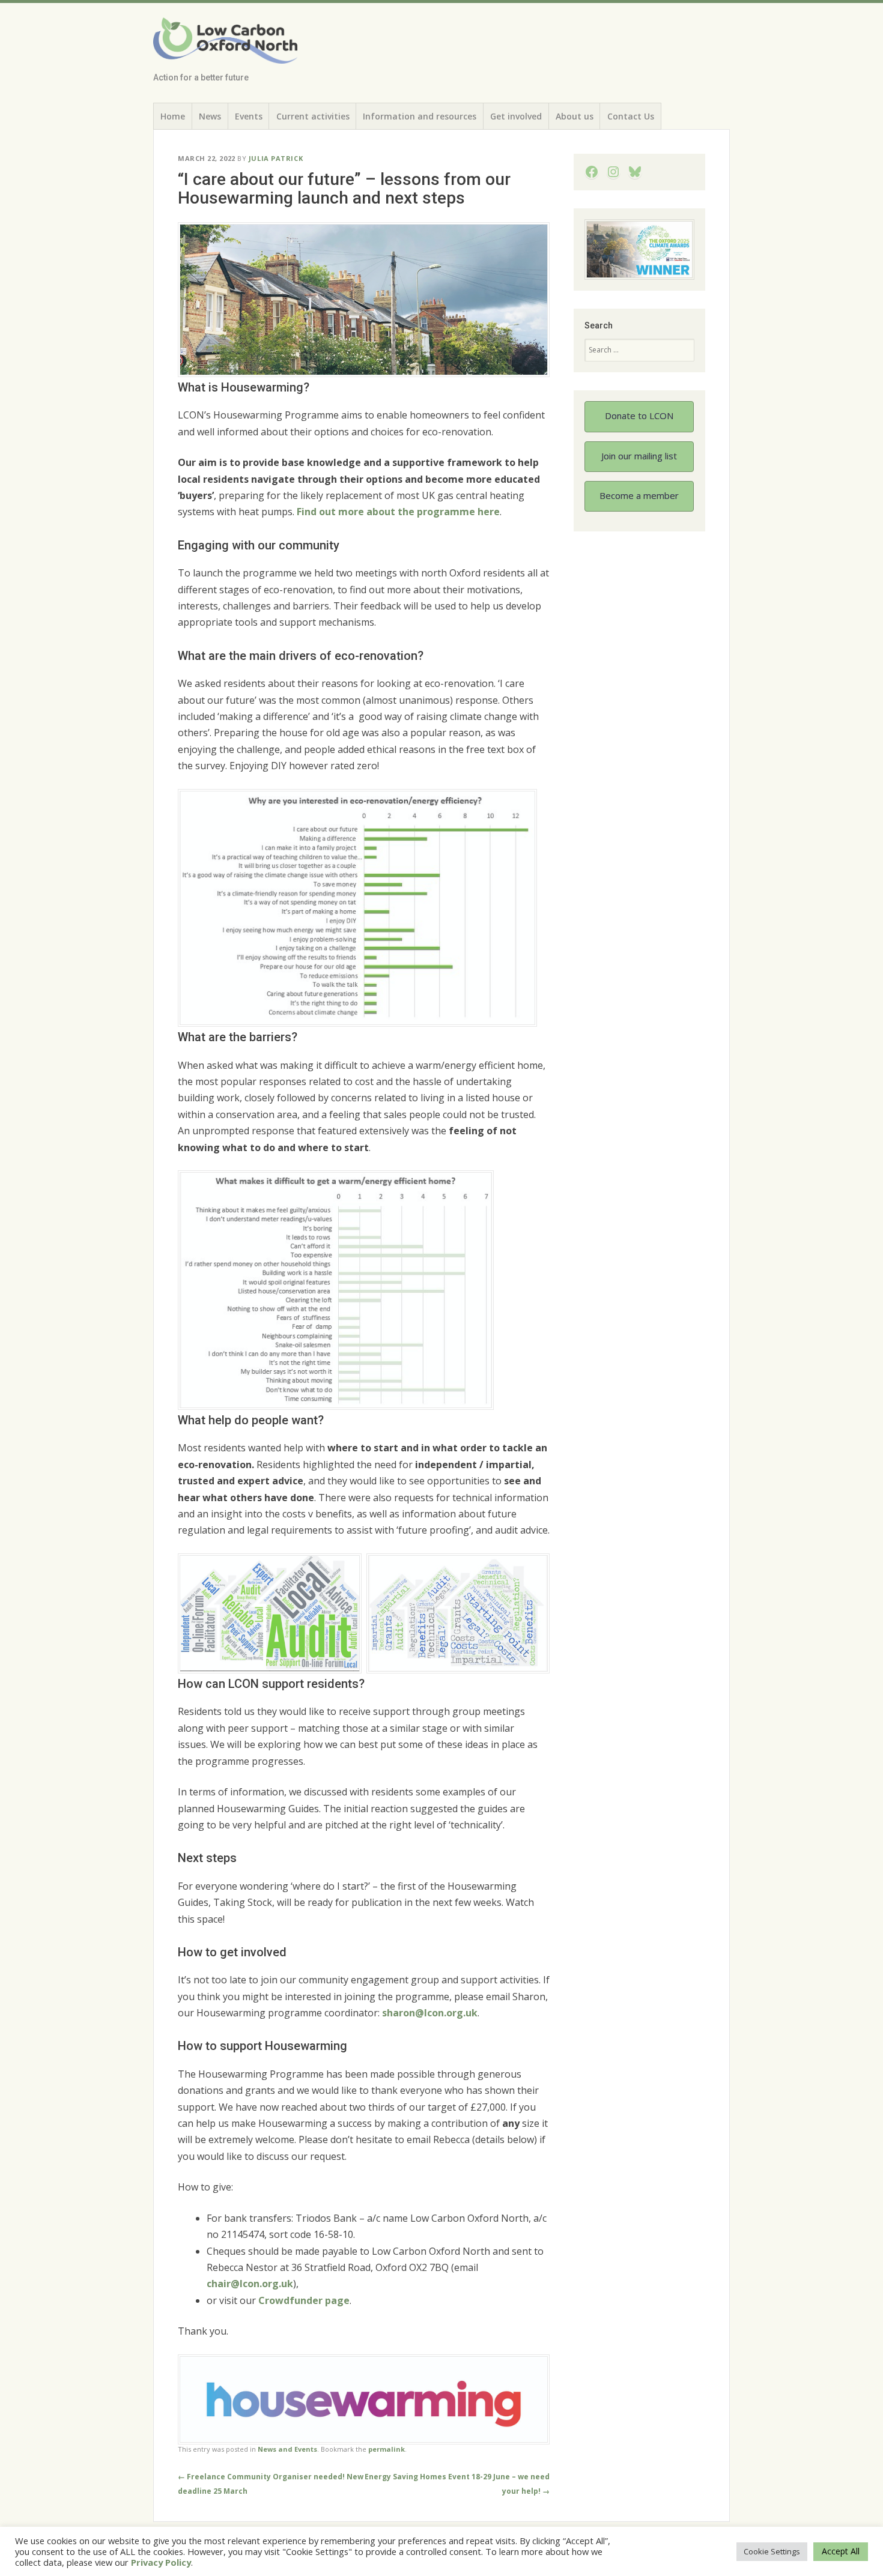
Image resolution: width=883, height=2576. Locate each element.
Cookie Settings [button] (772, 2551)
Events (249, 116)
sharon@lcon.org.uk (430, 2013)
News (210, 116)
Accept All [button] (841, 2551)
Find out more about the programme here (398, 512)
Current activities (313, 116)
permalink (387, 2449)
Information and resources (420, 116)
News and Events (287, 2449)
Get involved (516, 116)
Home (173, 116)
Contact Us (631, 116)
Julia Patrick (276, 158)
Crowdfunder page (304, 2300)
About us (575, 116)
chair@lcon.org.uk (250, 2284)
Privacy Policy (161, 2562)
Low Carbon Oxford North (219, 46)
